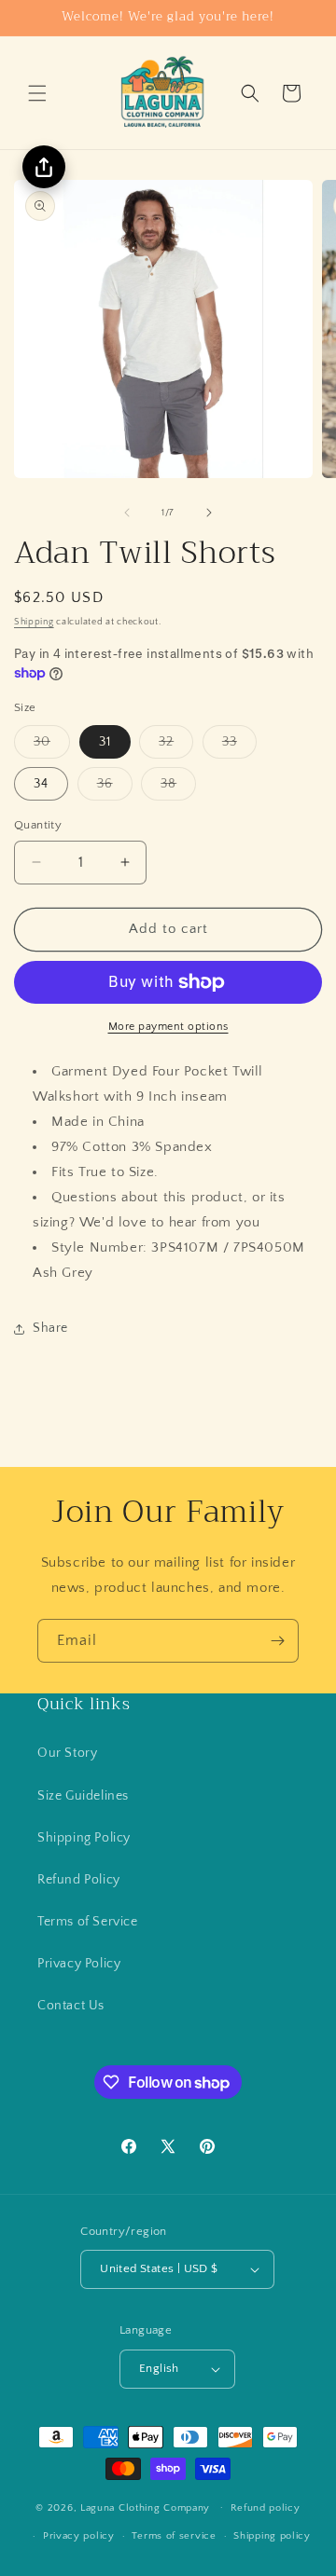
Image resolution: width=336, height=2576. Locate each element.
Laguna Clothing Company (145, 2507)
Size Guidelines (83, 1796)
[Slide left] (127, 513)
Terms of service (174, 2536)
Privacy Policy (79, 1964)
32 (176, 746)
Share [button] (50, 1328)
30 (52, 746)
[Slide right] (209, 513)
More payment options (168, 1027)
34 (41, 784)
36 (115, 788)
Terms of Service (88, 1922)
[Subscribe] (277, 1641)
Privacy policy (79, 2536)
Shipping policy (272, 2536)
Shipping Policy (84, 1838)
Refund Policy (79, 1880)
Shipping (34, 622)
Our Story (67, 1753)
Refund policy (266, 2508)
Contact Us (71, 2006)
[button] (37, 93)
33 (239, 746)
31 (105, 742)
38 (178, 788)
